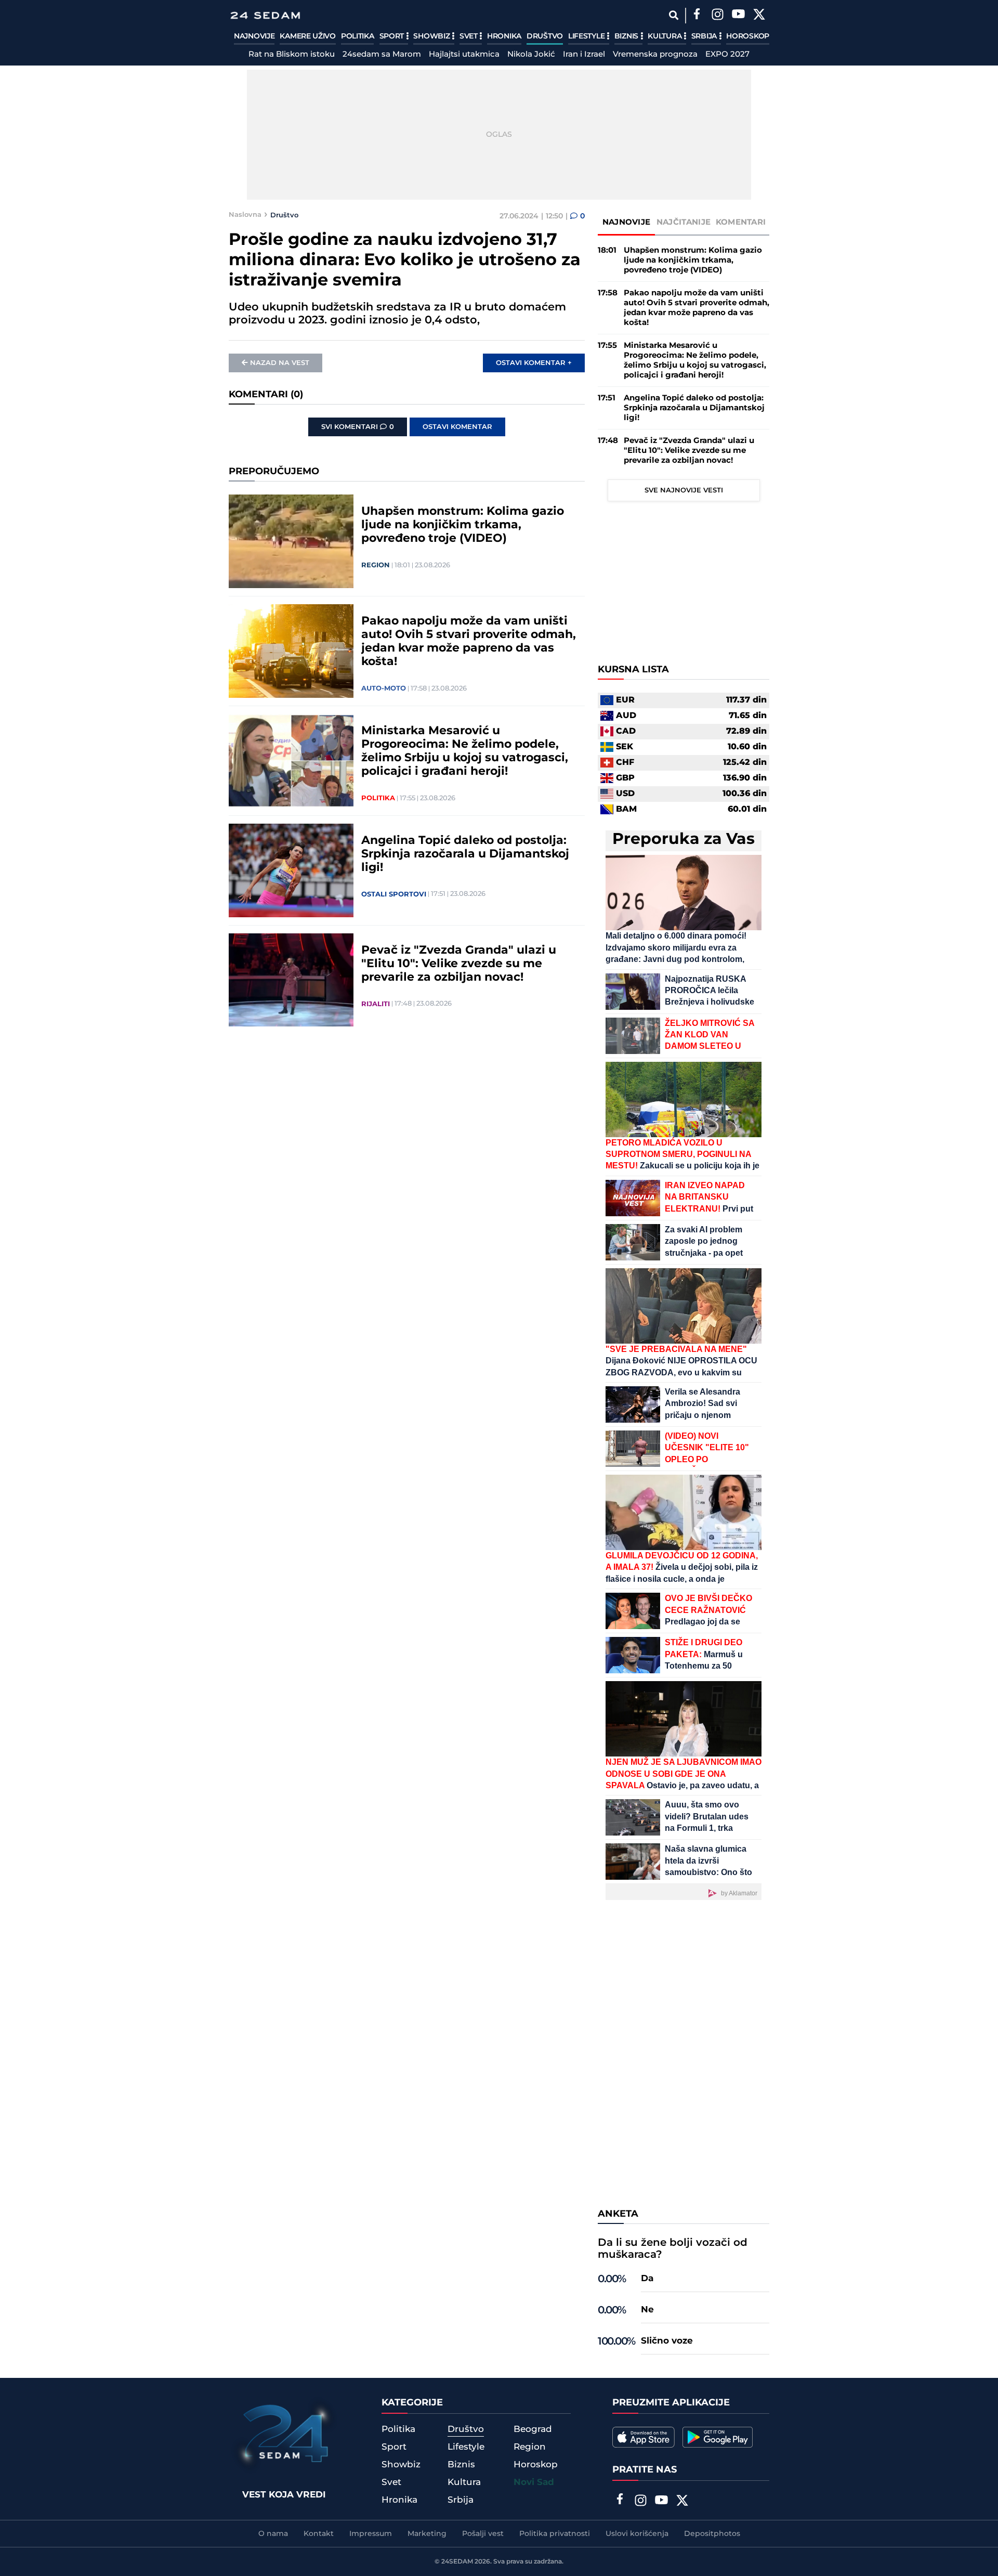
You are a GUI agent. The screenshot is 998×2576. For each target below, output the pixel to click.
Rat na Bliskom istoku (292, 55)
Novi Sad (534, 2482)
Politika (358, 36)
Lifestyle (587, 36)
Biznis (627, 36)
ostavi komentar (457, 427)
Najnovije (254, 36)
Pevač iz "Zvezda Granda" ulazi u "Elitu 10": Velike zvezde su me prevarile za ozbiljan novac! (459, 964)
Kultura (666, 36)
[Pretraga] (673, 15)
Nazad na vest (280, 363)
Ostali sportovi (394, 894)
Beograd (533, 2429)
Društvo (545, 36)
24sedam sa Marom (382, 55)
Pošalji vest (483, 2534)
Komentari (741, 222)
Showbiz (432, 36)
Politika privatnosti (555, 2534)
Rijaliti (376, 1004)
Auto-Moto (384, 688)
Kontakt (319, 2534)
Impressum (371, 2534)
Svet (470, 36)
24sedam (457, 2562)
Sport (393, 36)
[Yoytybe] (738, 16)
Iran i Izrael (584, 55)
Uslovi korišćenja (637, 2534)
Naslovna (245, 215)
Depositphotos (712, 2534)
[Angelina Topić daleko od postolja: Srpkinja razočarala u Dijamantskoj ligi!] (291, 870)
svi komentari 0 (358, 427)
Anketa (618, 2214)
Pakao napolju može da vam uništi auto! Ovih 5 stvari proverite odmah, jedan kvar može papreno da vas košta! (469, 642)
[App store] (644, 2437)
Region (376, 565)
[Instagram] (717, 16)
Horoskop (748, 36)
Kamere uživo (307, 36)
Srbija (705, 36)
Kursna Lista (633, 670)
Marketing (427, 2534)
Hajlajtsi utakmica (464, 55)
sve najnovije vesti (684, 490)
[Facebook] (697, 16)
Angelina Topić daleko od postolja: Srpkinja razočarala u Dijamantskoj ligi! (465, 854)
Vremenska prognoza (655, 55)
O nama (273, 2534)
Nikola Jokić (531, 55)
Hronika (504, 36)
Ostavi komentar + (534, 363)
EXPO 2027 (727, 55)
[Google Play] (718, 2437)
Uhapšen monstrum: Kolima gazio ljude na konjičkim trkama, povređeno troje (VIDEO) (463, 525)
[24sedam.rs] (265, 15)
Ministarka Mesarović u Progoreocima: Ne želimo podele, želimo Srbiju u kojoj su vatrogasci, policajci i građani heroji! (465, 751)
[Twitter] (759, 16)
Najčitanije (684, 222)
